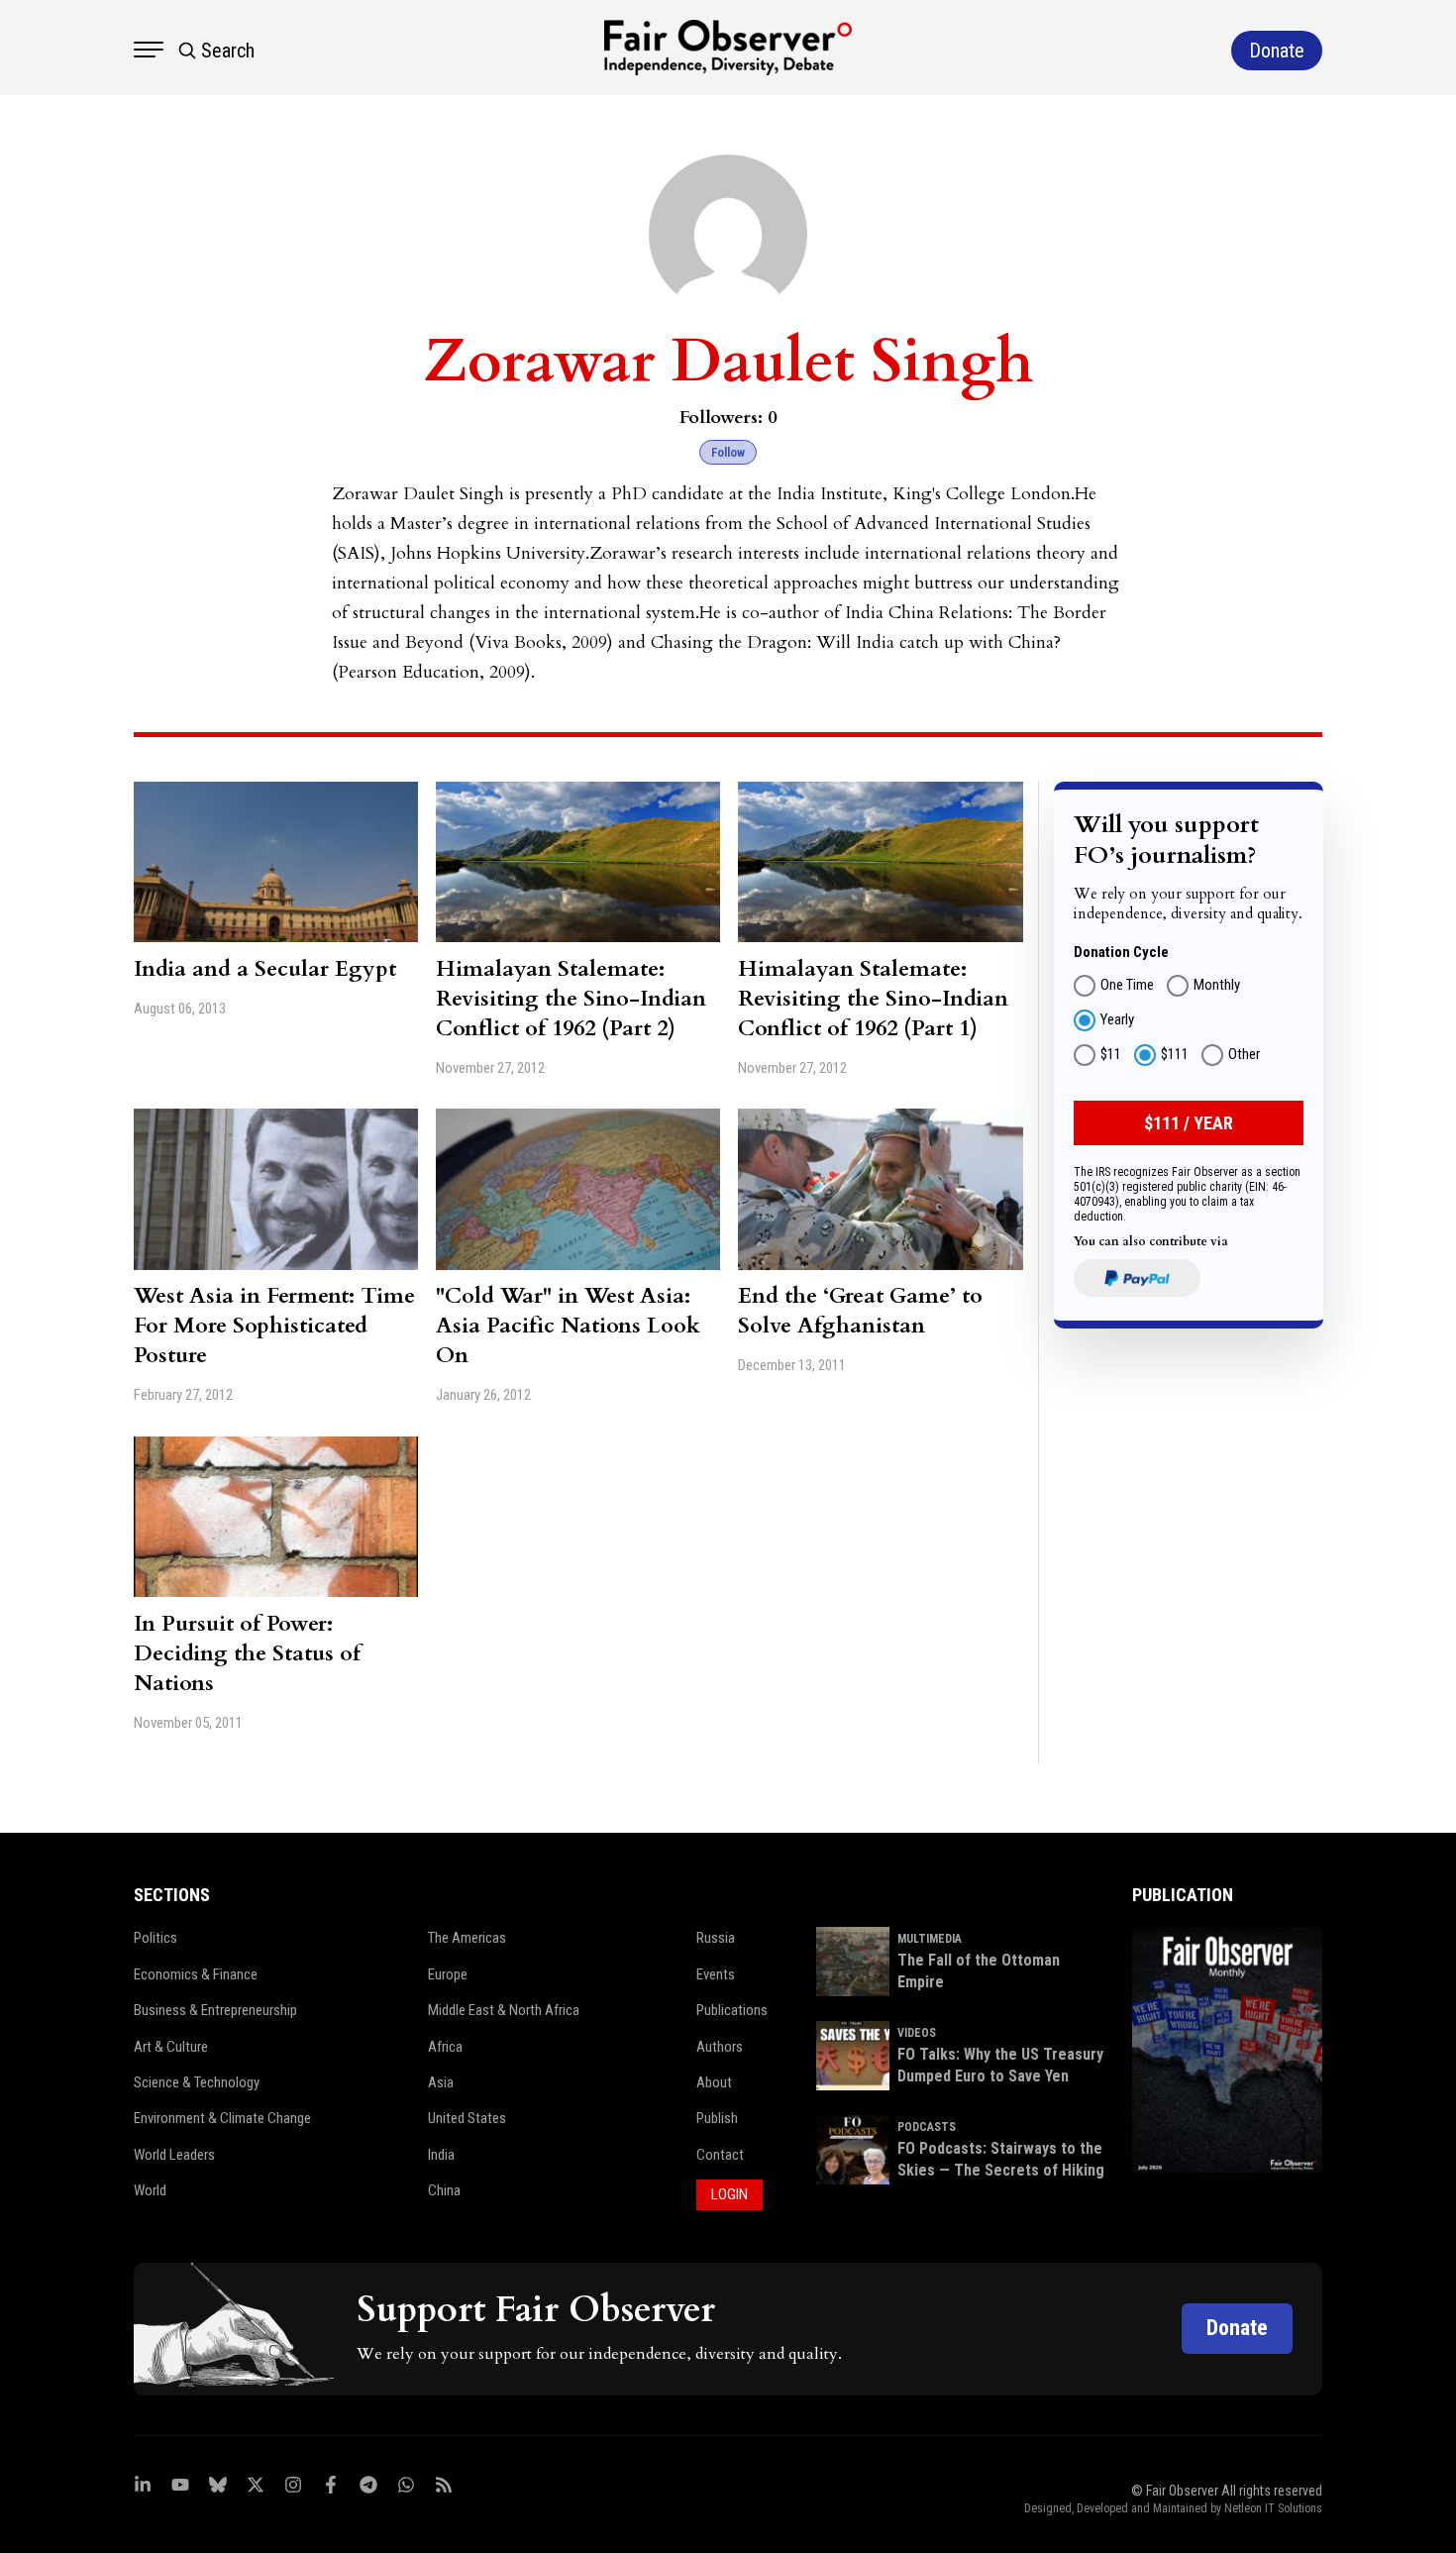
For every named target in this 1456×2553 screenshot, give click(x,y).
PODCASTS (927, 2127)
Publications (732, 2010)
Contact (720, 2155)
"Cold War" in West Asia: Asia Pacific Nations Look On (568, 1326)
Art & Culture (171, 2047)
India (441, 2155)
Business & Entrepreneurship (215, 2010)
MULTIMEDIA (930, 1939)
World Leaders (174, 2155)
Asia (441, 2082)
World (150, 2190)
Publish (717, 2118)
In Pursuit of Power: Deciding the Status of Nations (247, 1653)
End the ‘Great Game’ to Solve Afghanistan (860, 1311)
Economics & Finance (196, 1974)
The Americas (467, 1938)
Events (716, 1974)
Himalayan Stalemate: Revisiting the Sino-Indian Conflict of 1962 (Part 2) (571, 999)
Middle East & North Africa (504, 2010)
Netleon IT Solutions (1273, 2508)
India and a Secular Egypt (265, 969)
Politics (156, 1938)
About (714, 2082)
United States (467, 2118)
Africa (445, 2047)
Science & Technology (197, 2082)
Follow (728, 452)
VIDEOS (917, 2033)
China (444, 2190)
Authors (720, 2047)
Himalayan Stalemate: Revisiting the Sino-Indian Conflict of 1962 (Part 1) (873, 999)
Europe (448, 1974)
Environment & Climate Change (222, 2118)
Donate (1237, 2328)
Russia (716, 1938)
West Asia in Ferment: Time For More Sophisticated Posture (274, 1326)
